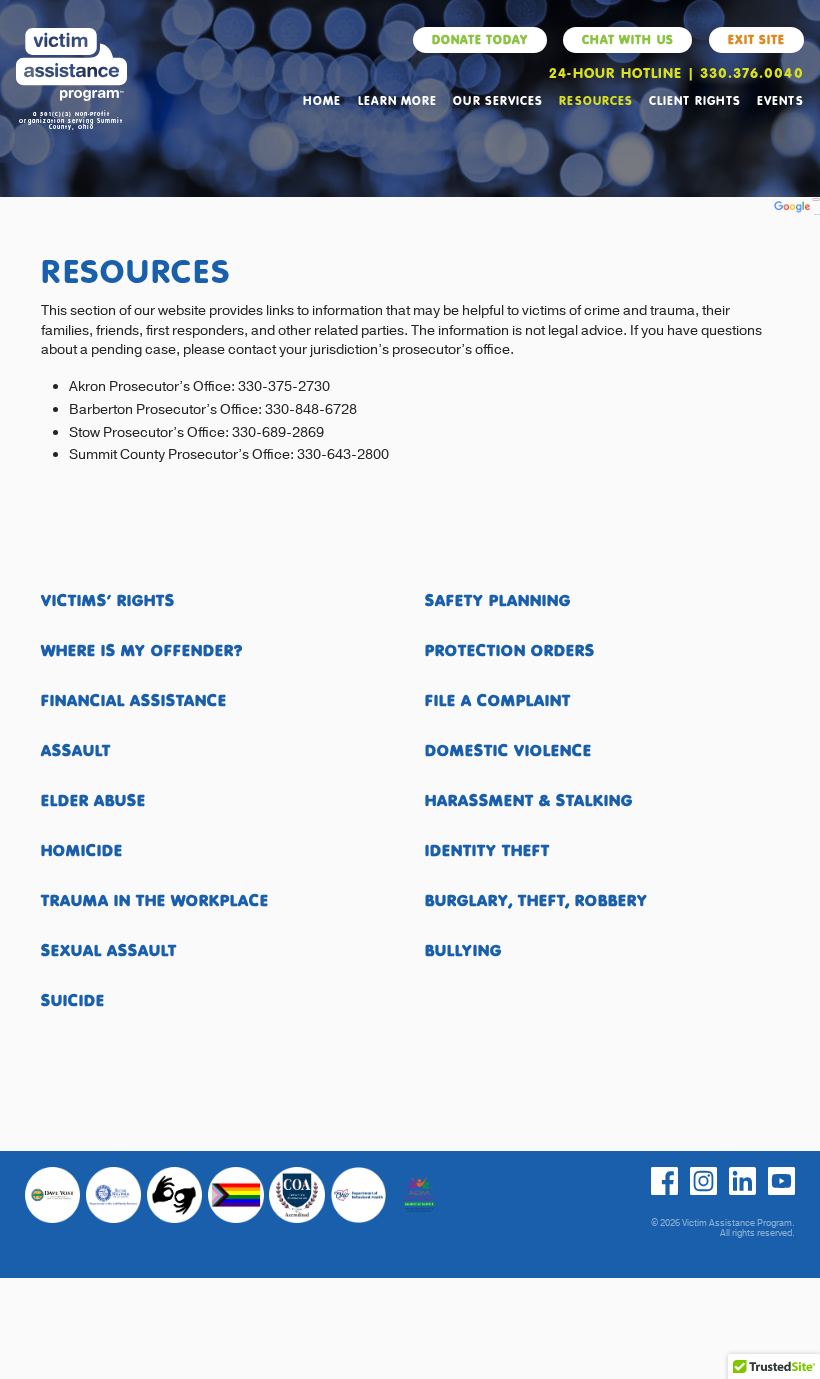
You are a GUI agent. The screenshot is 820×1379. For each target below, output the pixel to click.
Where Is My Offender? (142, 649)
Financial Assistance (134, 699)
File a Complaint (498, 699)
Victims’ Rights (108, 599)
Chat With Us (627, 39)
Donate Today (480, 39)
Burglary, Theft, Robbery (536, 899)
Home (322, 100)
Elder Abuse (93, 799)
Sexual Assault (109, 949)
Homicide (82, 849)
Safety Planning (498, 599)
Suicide (73, 999)
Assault (76, 749)
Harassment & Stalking (529, 799)
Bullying (463, 949)
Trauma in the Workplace (155, 899)
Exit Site (756, 39)
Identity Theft (487, 849)
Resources (595, 100)
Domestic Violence (508, 749)
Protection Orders (510, 649)
